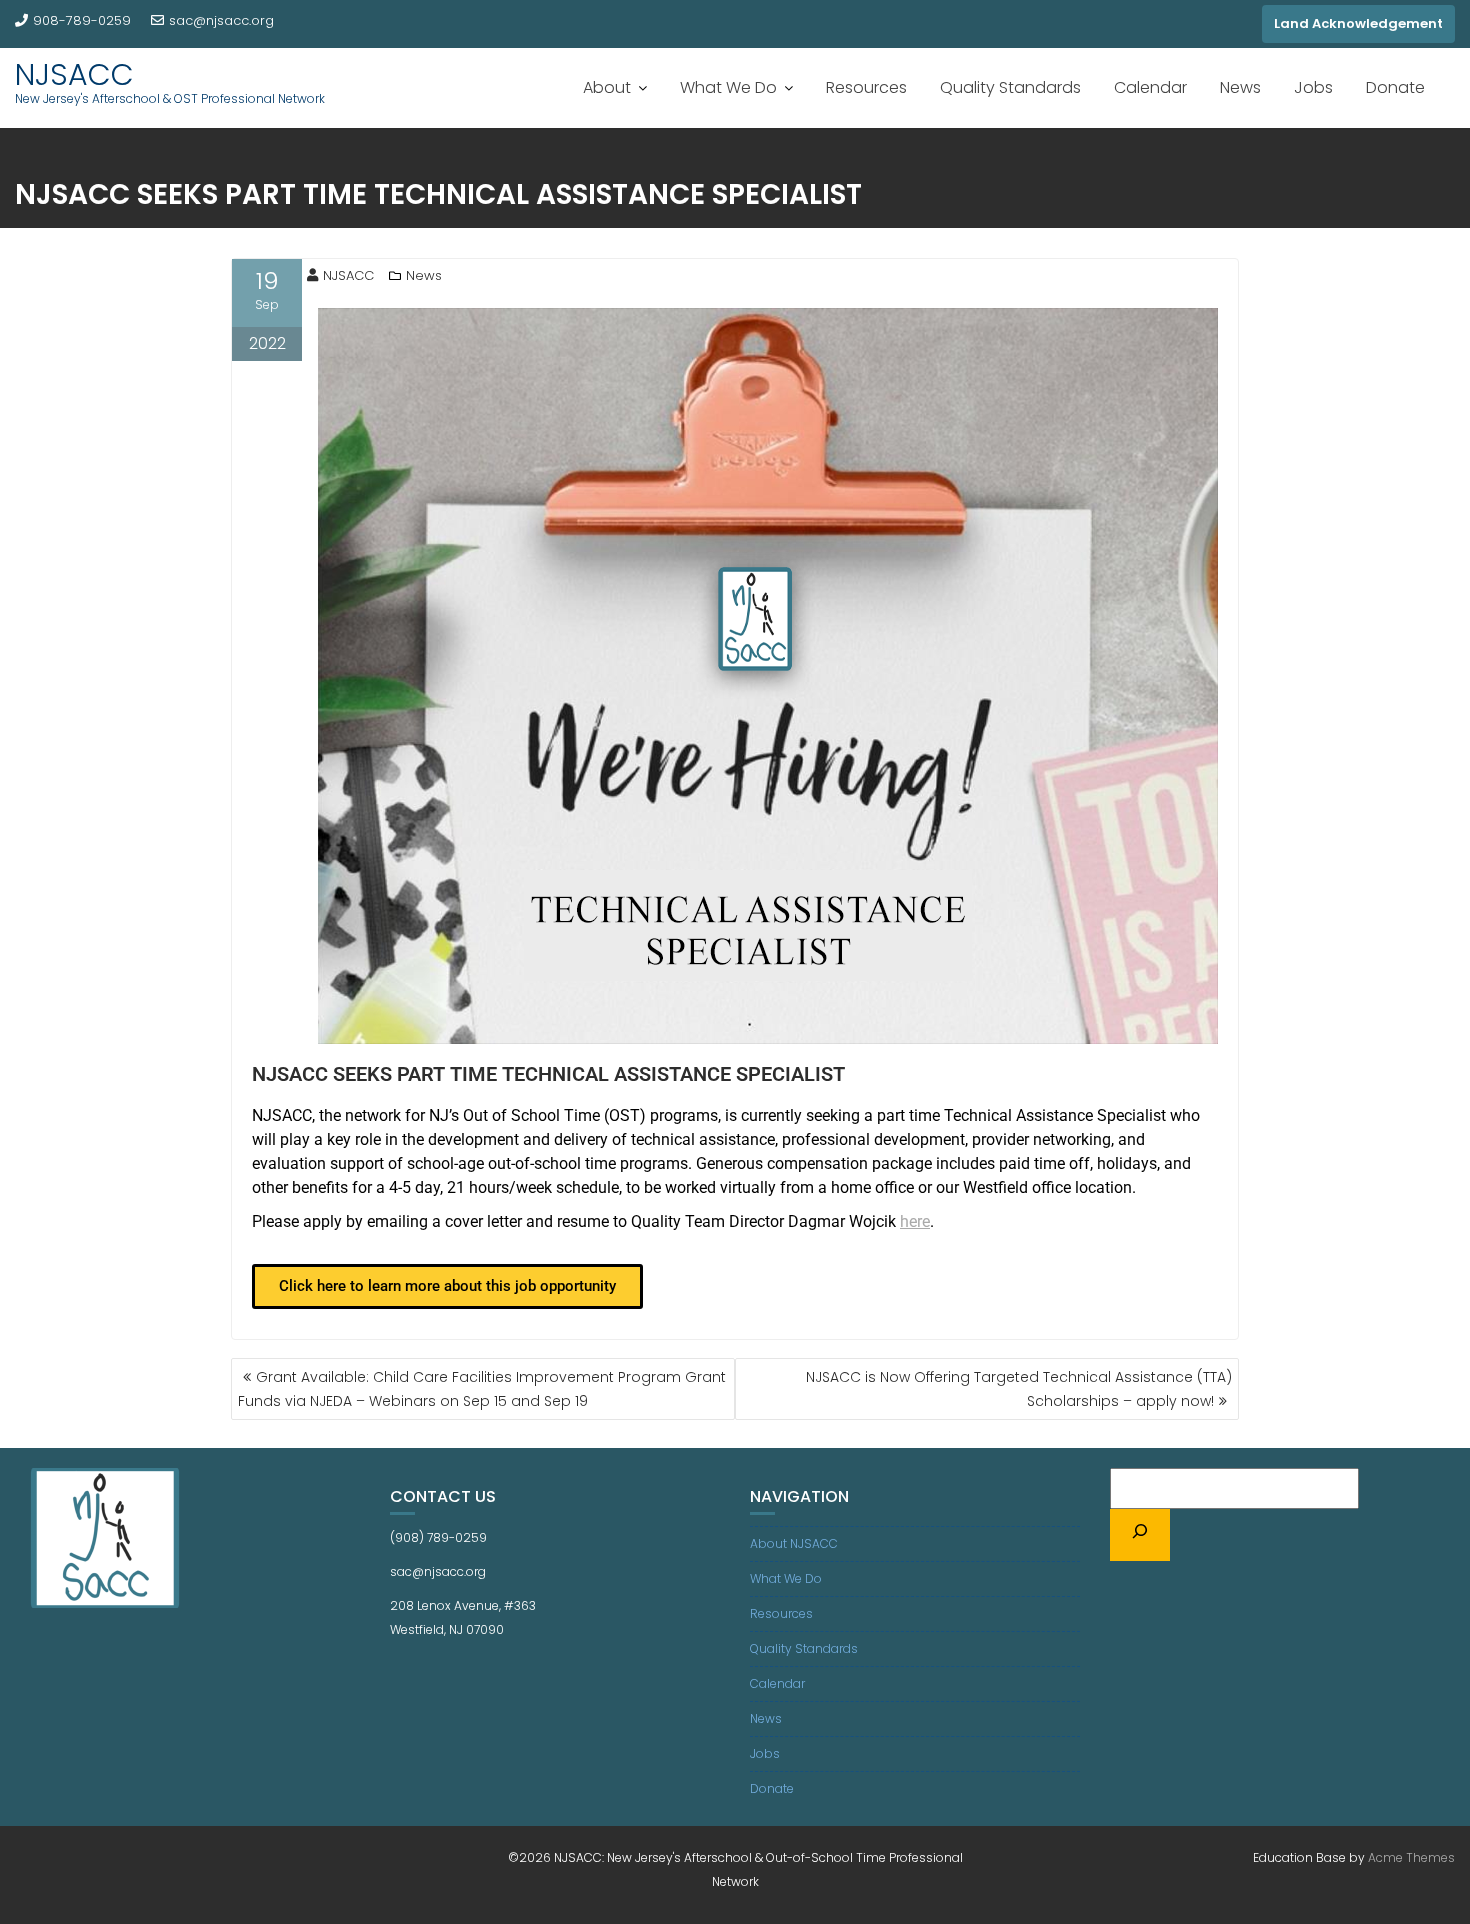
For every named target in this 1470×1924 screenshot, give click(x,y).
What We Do (728, 87)
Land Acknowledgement (1358, 23)
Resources (866, 87)
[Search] (1140, 1535)
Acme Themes (1411, 1857)
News (1240, 87)
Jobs (1313, 87)
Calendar (1150, 87)
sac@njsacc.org (221, 20)
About (607, 87)
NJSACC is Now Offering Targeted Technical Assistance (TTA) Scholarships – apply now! (1019, 1389)
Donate (1395, 87)
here (915, 1221)
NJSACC (74, 74)
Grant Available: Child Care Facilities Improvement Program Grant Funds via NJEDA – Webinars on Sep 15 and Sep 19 (482, 1389)
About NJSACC (794, 1543)
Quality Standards (1010, 87)
